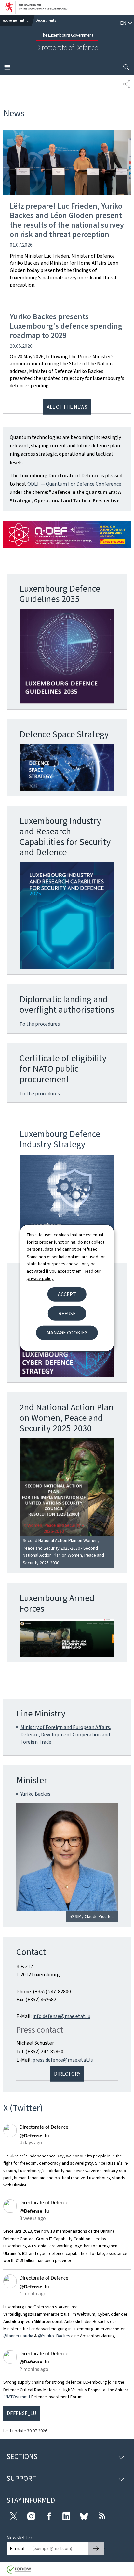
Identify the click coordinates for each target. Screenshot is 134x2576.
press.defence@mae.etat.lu (63, 2060)
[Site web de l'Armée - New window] (67, 1638)
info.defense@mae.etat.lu (61, 2016)
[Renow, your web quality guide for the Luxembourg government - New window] (19, 2572)
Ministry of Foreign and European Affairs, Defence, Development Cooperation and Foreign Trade (66, 1734)
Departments (46, 20)
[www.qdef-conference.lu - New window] (67, 534)
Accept (67, 1294)
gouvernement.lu (16, 20)
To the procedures (40, 1024)
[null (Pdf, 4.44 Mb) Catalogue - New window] (67, 916)
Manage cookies (67, 1333)
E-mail (17, 2548)
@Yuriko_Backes (54, 2336)
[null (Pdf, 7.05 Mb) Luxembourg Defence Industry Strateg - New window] (67, 1201)
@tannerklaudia (18, 2336)
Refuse (67, 1313)
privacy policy (40, 1278)
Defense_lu (21, 2413)
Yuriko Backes (35, 1794)
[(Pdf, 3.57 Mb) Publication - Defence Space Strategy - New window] (67, 768)
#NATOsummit (17, 2397)
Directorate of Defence (44, 2127)
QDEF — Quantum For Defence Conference (74, 484)
